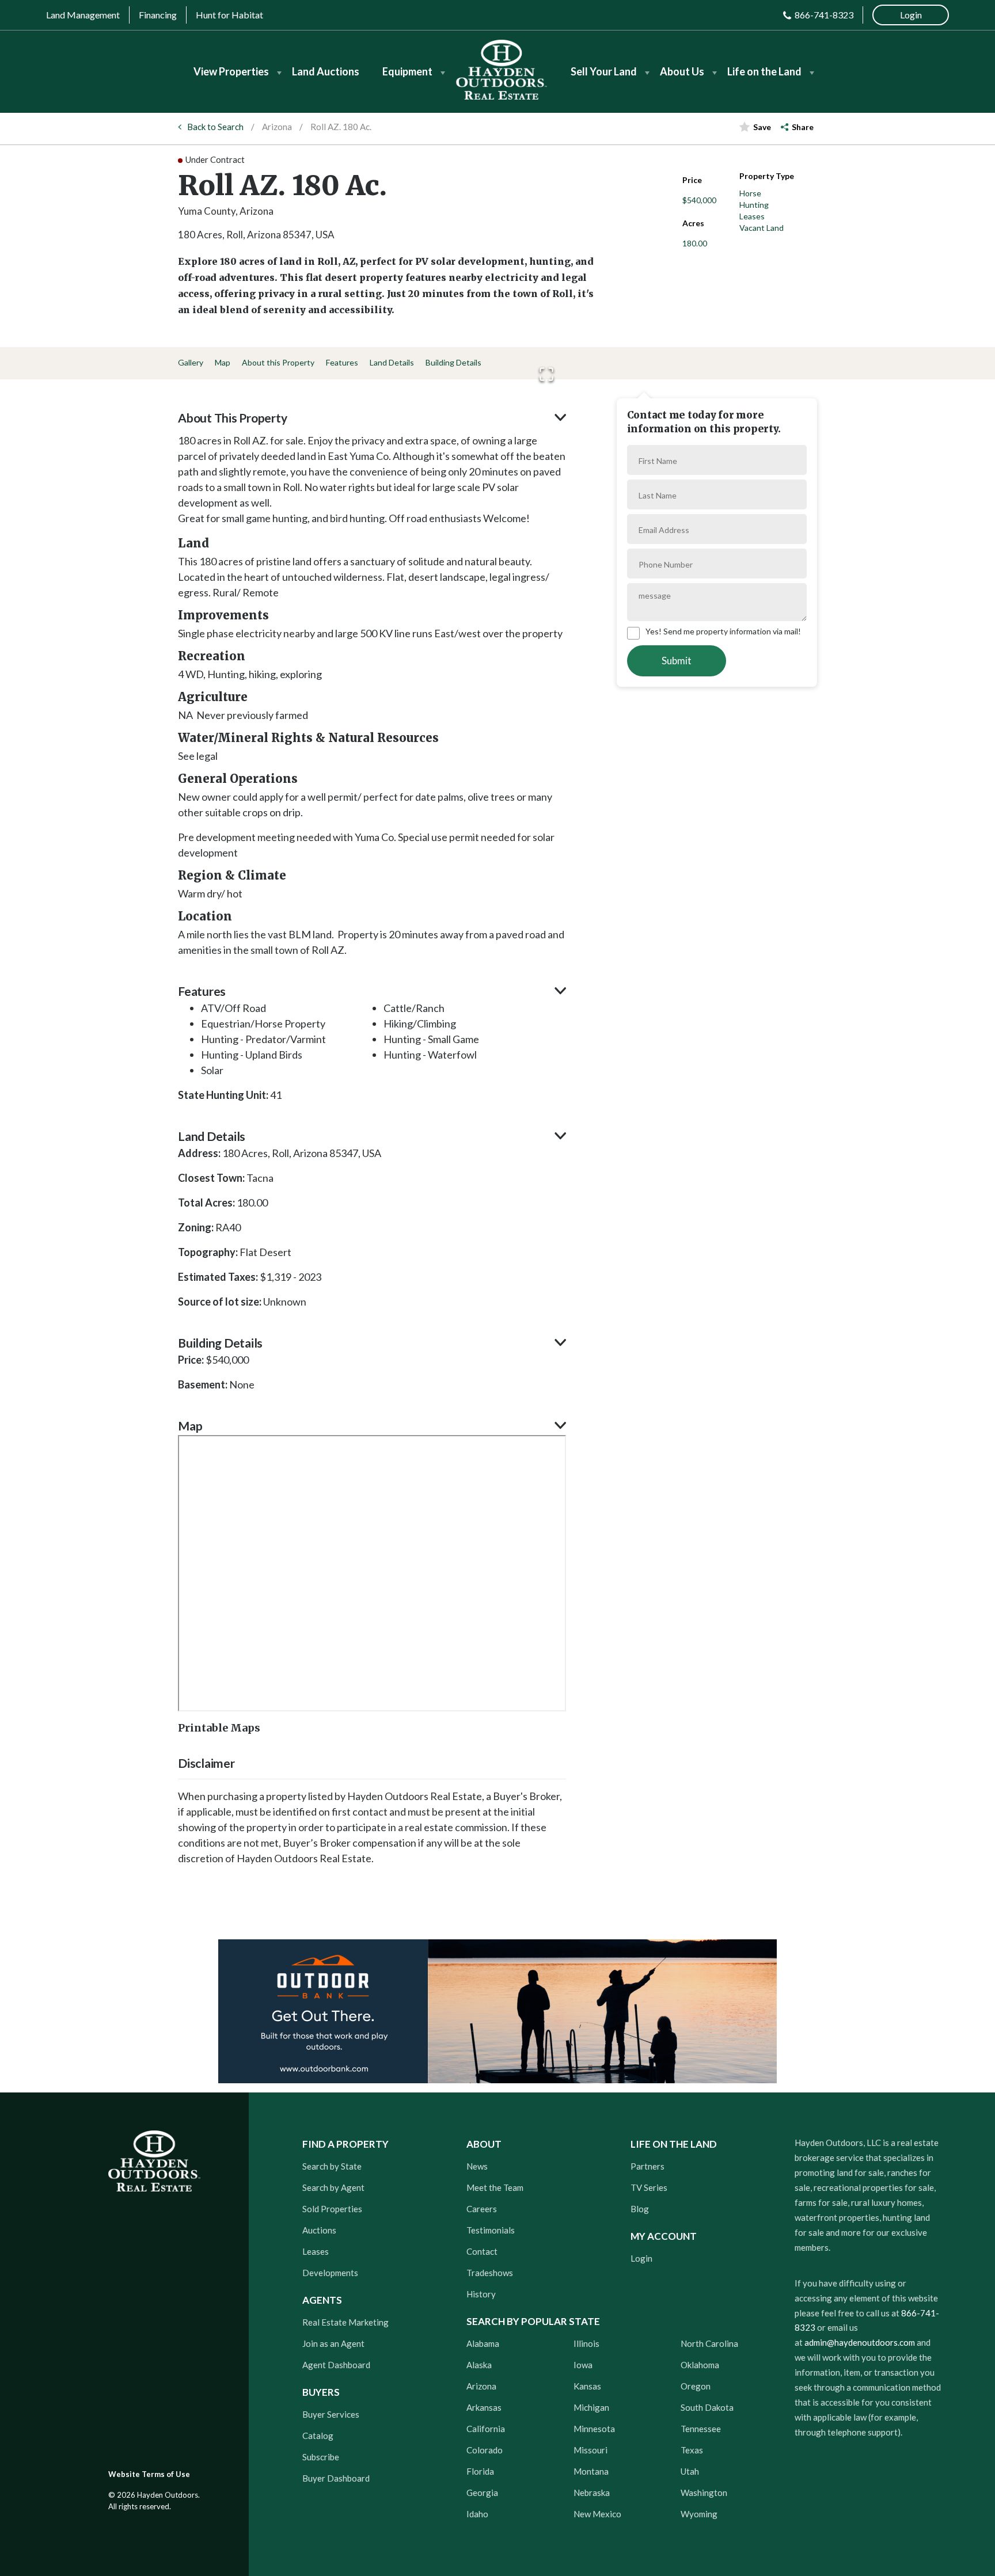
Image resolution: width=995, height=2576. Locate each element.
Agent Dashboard (336, 2365)
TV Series (649, 2187)
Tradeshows (490, 2273)
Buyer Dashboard (336, 2478)
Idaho (477, 2514)
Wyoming (699, 2514)
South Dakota (707, 2407)
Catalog (318, 2436)
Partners (647, 2166)
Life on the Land (764, 71)
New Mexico (597, 2514)
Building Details (453, 362)
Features (342, 362)
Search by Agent (333, 2187)
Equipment (407, 71)
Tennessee (701, 2429)
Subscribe (321, 2457)
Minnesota (594, 2429)
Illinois (586, 2343)
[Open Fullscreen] (546, 374)
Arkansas (484, 2407)
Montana (591, 2471)
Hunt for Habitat (229, 15)
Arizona (277, 127)
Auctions (319, 2230)
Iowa (583, 2365)
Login (641, 2258)
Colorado (485, 2450)
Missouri (590, 2450)
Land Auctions (326, 71)
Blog (640, 2209)
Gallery (191, 362)
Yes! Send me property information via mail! (723, 631)
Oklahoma (700, 2365)
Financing (158, 15)
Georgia (482, 2493)
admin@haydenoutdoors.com (860, 2342)
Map (223, 362)
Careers (482, 2209)
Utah (690, 2471)
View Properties (231, 71)
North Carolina (709, 2343)
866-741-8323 (824, 15)
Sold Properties (332, 2209)
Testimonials (491, 2230)
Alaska (479, 2365)
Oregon (696, 2386)
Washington (704, 2493)
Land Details (392, 362)
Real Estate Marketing (345, 2322)
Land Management (83, 15)
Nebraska (592, 2493)
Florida (480, 2471)
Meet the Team (495, 2187)
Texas (692, 2450)
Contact (482, 2251)
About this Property (278, 362)
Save (762, 127)
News (477, 2166)
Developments (330, 2273)
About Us (682, 71)
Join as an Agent (333, 2343)
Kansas (587, 2386)
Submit (677, 661)
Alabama (483, 2343)
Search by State (332, 2166)
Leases (316, 2251)
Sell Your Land (604, 71)
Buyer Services (331, 2414)
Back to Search (215, 127)
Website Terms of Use (149, 2474)
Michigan (591, 2407)
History (481, 2294)
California (486, 2429)
